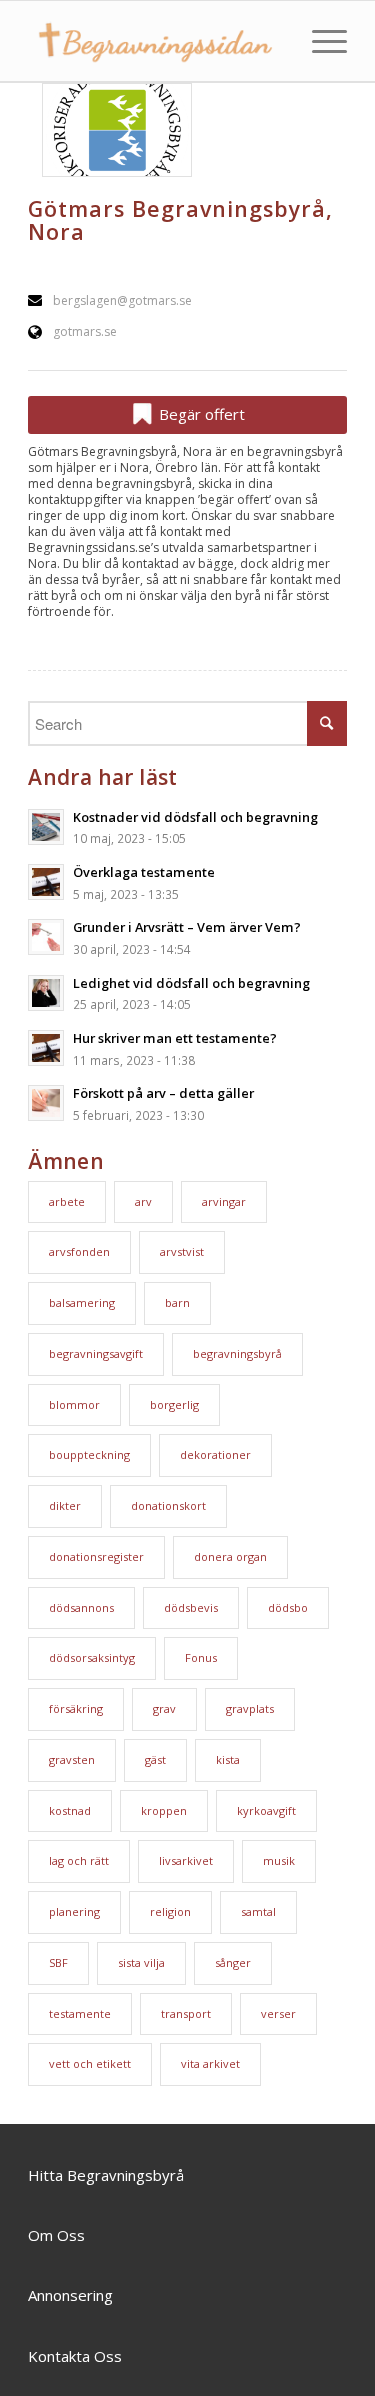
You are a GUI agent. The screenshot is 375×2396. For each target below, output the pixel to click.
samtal (258, 1911)
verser (278, 2013)
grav (164, 1708)
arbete (67, 1201)
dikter (65, 1505)
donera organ (230, 1556)
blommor (74, 1404)
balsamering (82, 1302)
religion (170, 1911)
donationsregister (96, 1556)
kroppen (164, 1810)
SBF (58, 1962)
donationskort (168, 1505)
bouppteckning (89, 1454)
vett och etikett (90, 2063)
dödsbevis (191, 1607)
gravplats (250, 1708)
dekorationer (215, 1454)
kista (228, 1759)
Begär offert (200, 414)
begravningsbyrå (237, 1353)
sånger (233, 1962)
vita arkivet (210, 2063)
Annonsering (70, 2295)
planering (74, 1911)
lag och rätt (79, 1860)
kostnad (70, 1810)
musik (279, 1860)
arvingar (224, 1201)
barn (177, 1302)
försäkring (76, 1708)
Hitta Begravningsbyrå (106, 2175)
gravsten (72, 1759)
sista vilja (141, 1962)
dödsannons (81, 1607)
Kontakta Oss (75, 2356)
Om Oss (56, 2235)
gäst (155, 1759)
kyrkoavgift (266, 1810)
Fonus (201, 1657)
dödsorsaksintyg (92, 1657)
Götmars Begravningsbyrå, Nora (180, 220)
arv (143, 1201)
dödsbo (288, 1607)
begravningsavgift (96, 1353)
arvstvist (182, 1251)
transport (186, 2013)
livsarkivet (186, 1860)
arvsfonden (79, 1251)
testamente (80, 2013)
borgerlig (174, 1404)
